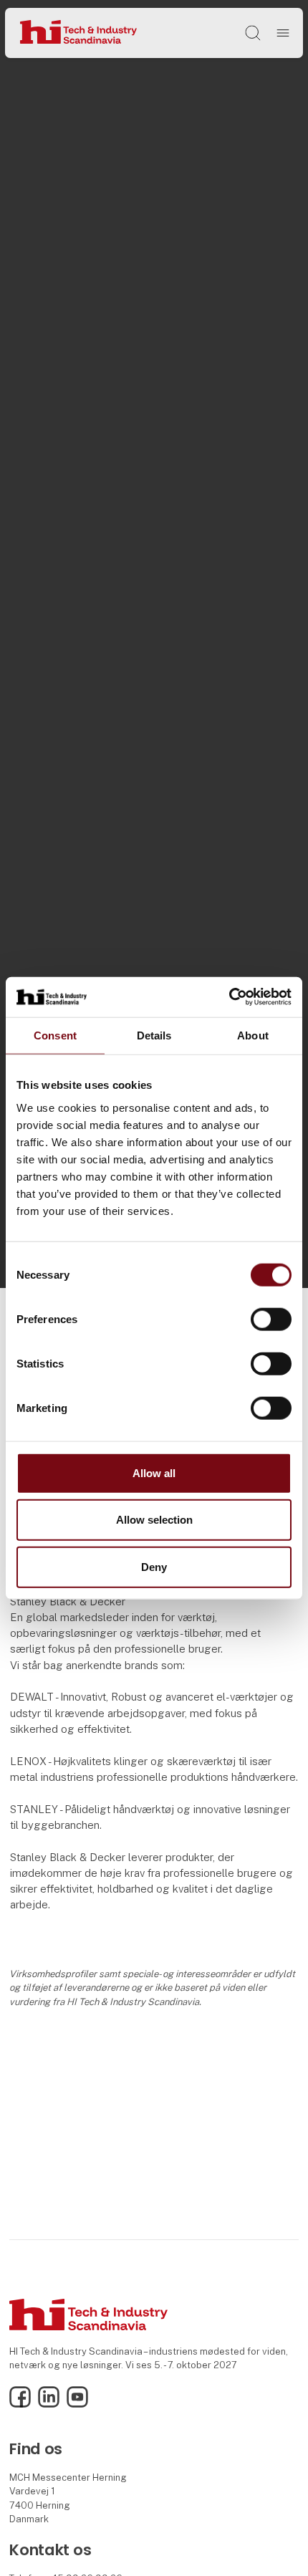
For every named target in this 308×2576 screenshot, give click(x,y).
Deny (154, 1566)
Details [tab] (154, 1035)
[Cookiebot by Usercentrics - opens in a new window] (229, 997)
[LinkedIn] (49, 2404)
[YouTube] (77, 2404)
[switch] (271, 1319)
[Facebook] (20, 2404)
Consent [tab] (55, 1035)
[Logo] (78, 33)
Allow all (154, 1472)
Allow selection (154, 1520)
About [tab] (253, 1035)
